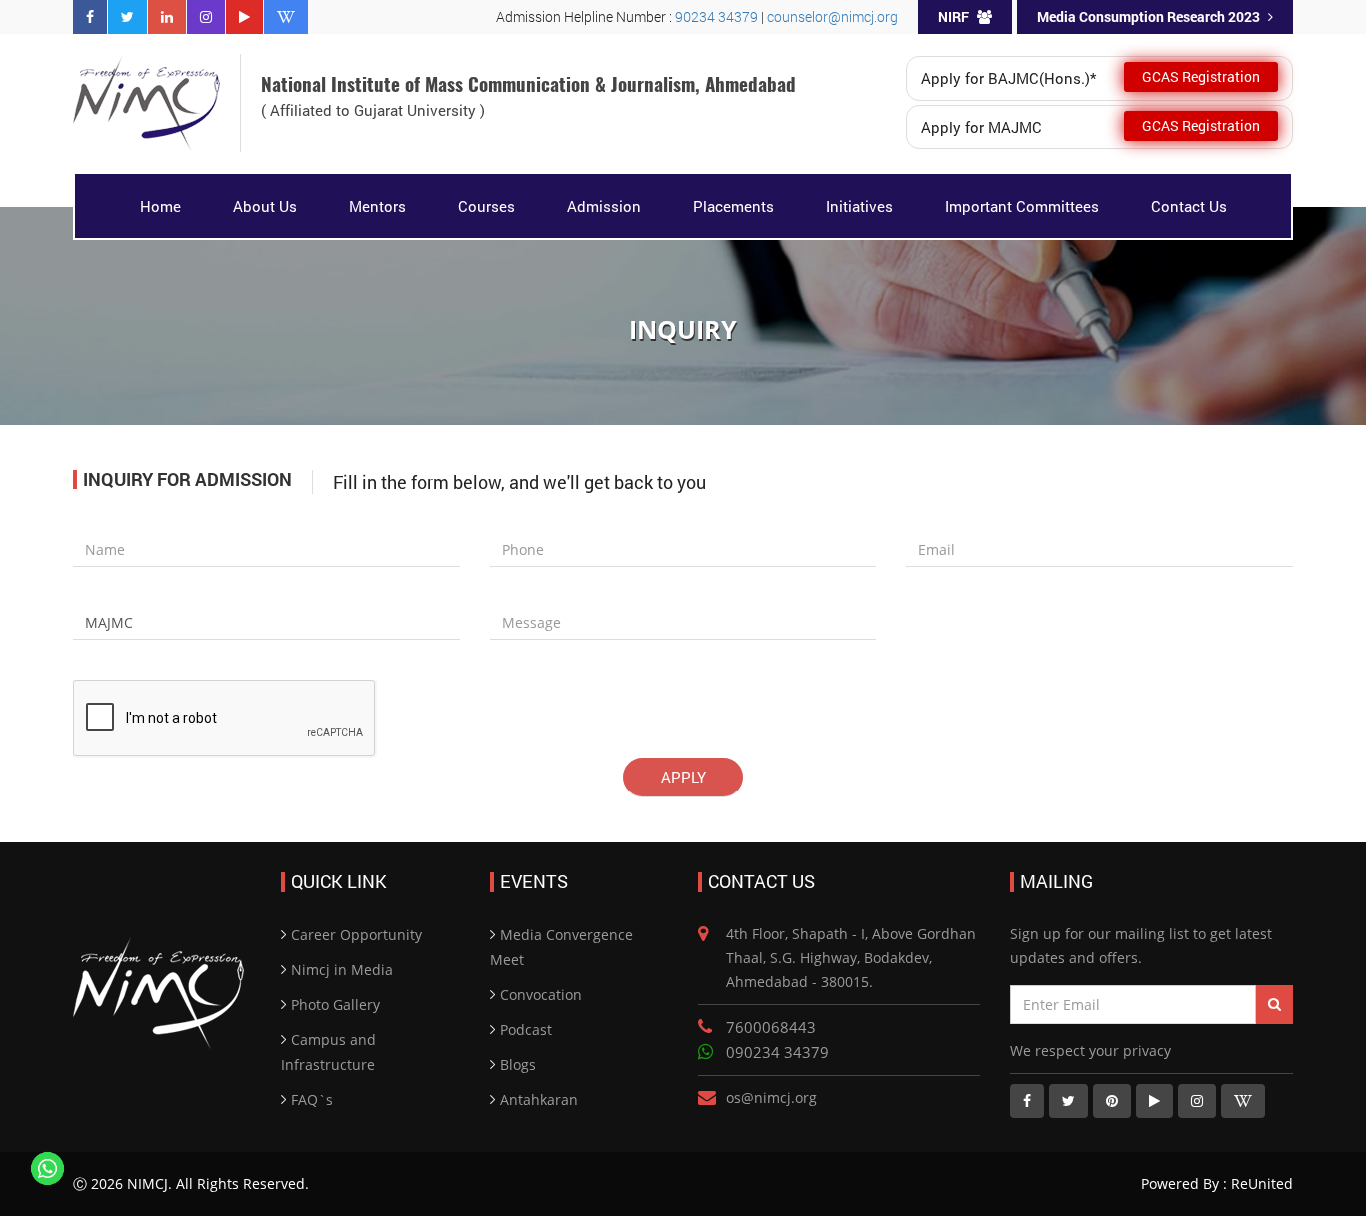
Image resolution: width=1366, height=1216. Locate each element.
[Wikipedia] (286, 17)
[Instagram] (206, 17)
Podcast (526, 1029)
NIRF (953, 16)
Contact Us (1189, 206)
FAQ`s (312, 1099)
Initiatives (859, 206)
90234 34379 (718, 16)
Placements (733, 206)
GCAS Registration (1201, 76)
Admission (604, 206)
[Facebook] (90, 17)
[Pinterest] (1112, 1101)
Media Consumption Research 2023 (1148, 16)
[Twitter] (127, 17)
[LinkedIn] (167, 17)
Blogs (518, 1064)
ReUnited (1260, 1183)
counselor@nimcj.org (832, 16)
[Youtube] (244, 17)
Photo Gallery (335, 1004)
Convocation (541, 994)
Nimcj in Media (342, 969)
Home (160, 206)
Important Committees (1022, 206)
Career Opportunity (356, 934)
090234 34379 (777, 1052)
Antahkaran (539, 1099)
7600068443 (771, 1027)
